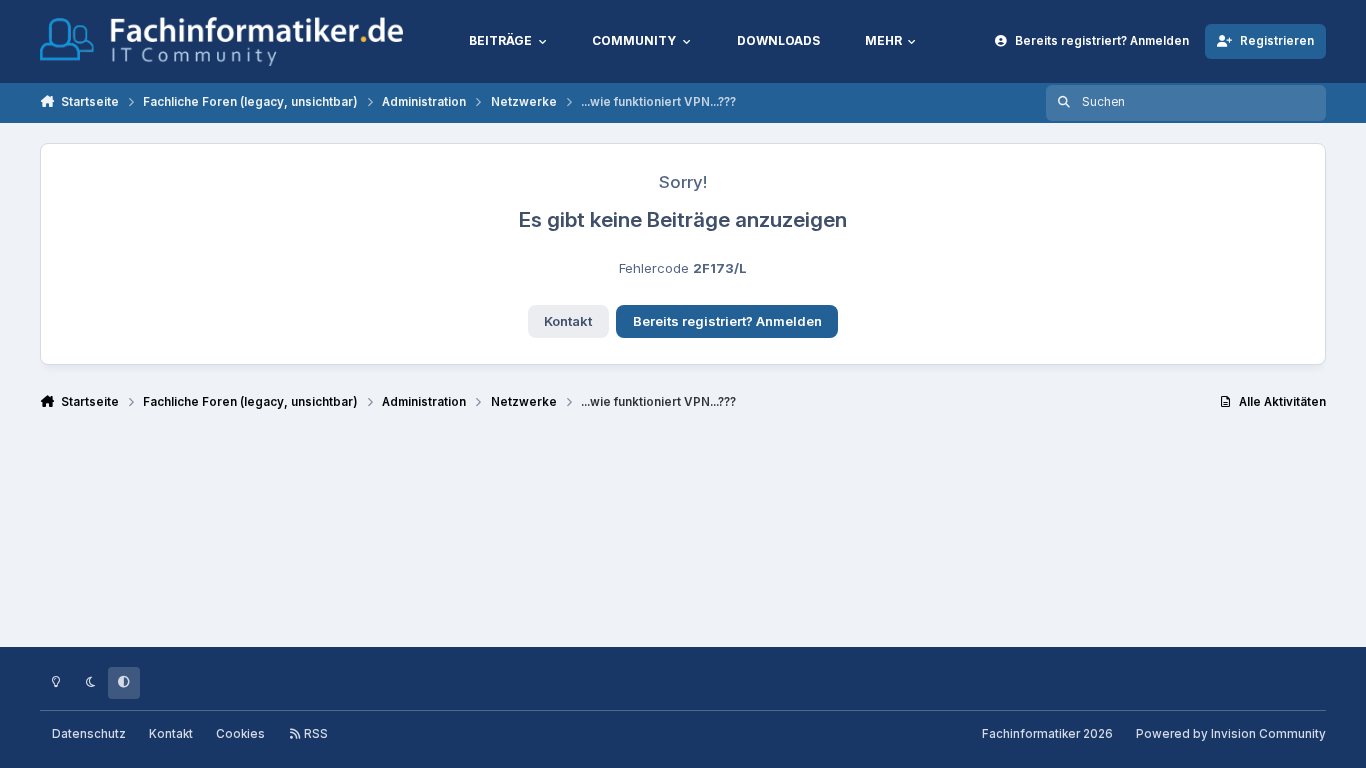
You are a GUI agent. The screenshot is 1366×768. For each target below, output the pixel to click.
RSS (314, 734)
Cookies (240, 734)
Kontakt (568, 321)
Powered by (1231, 734)
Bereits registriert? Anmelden (727, 321)
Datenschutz (89, 734)
